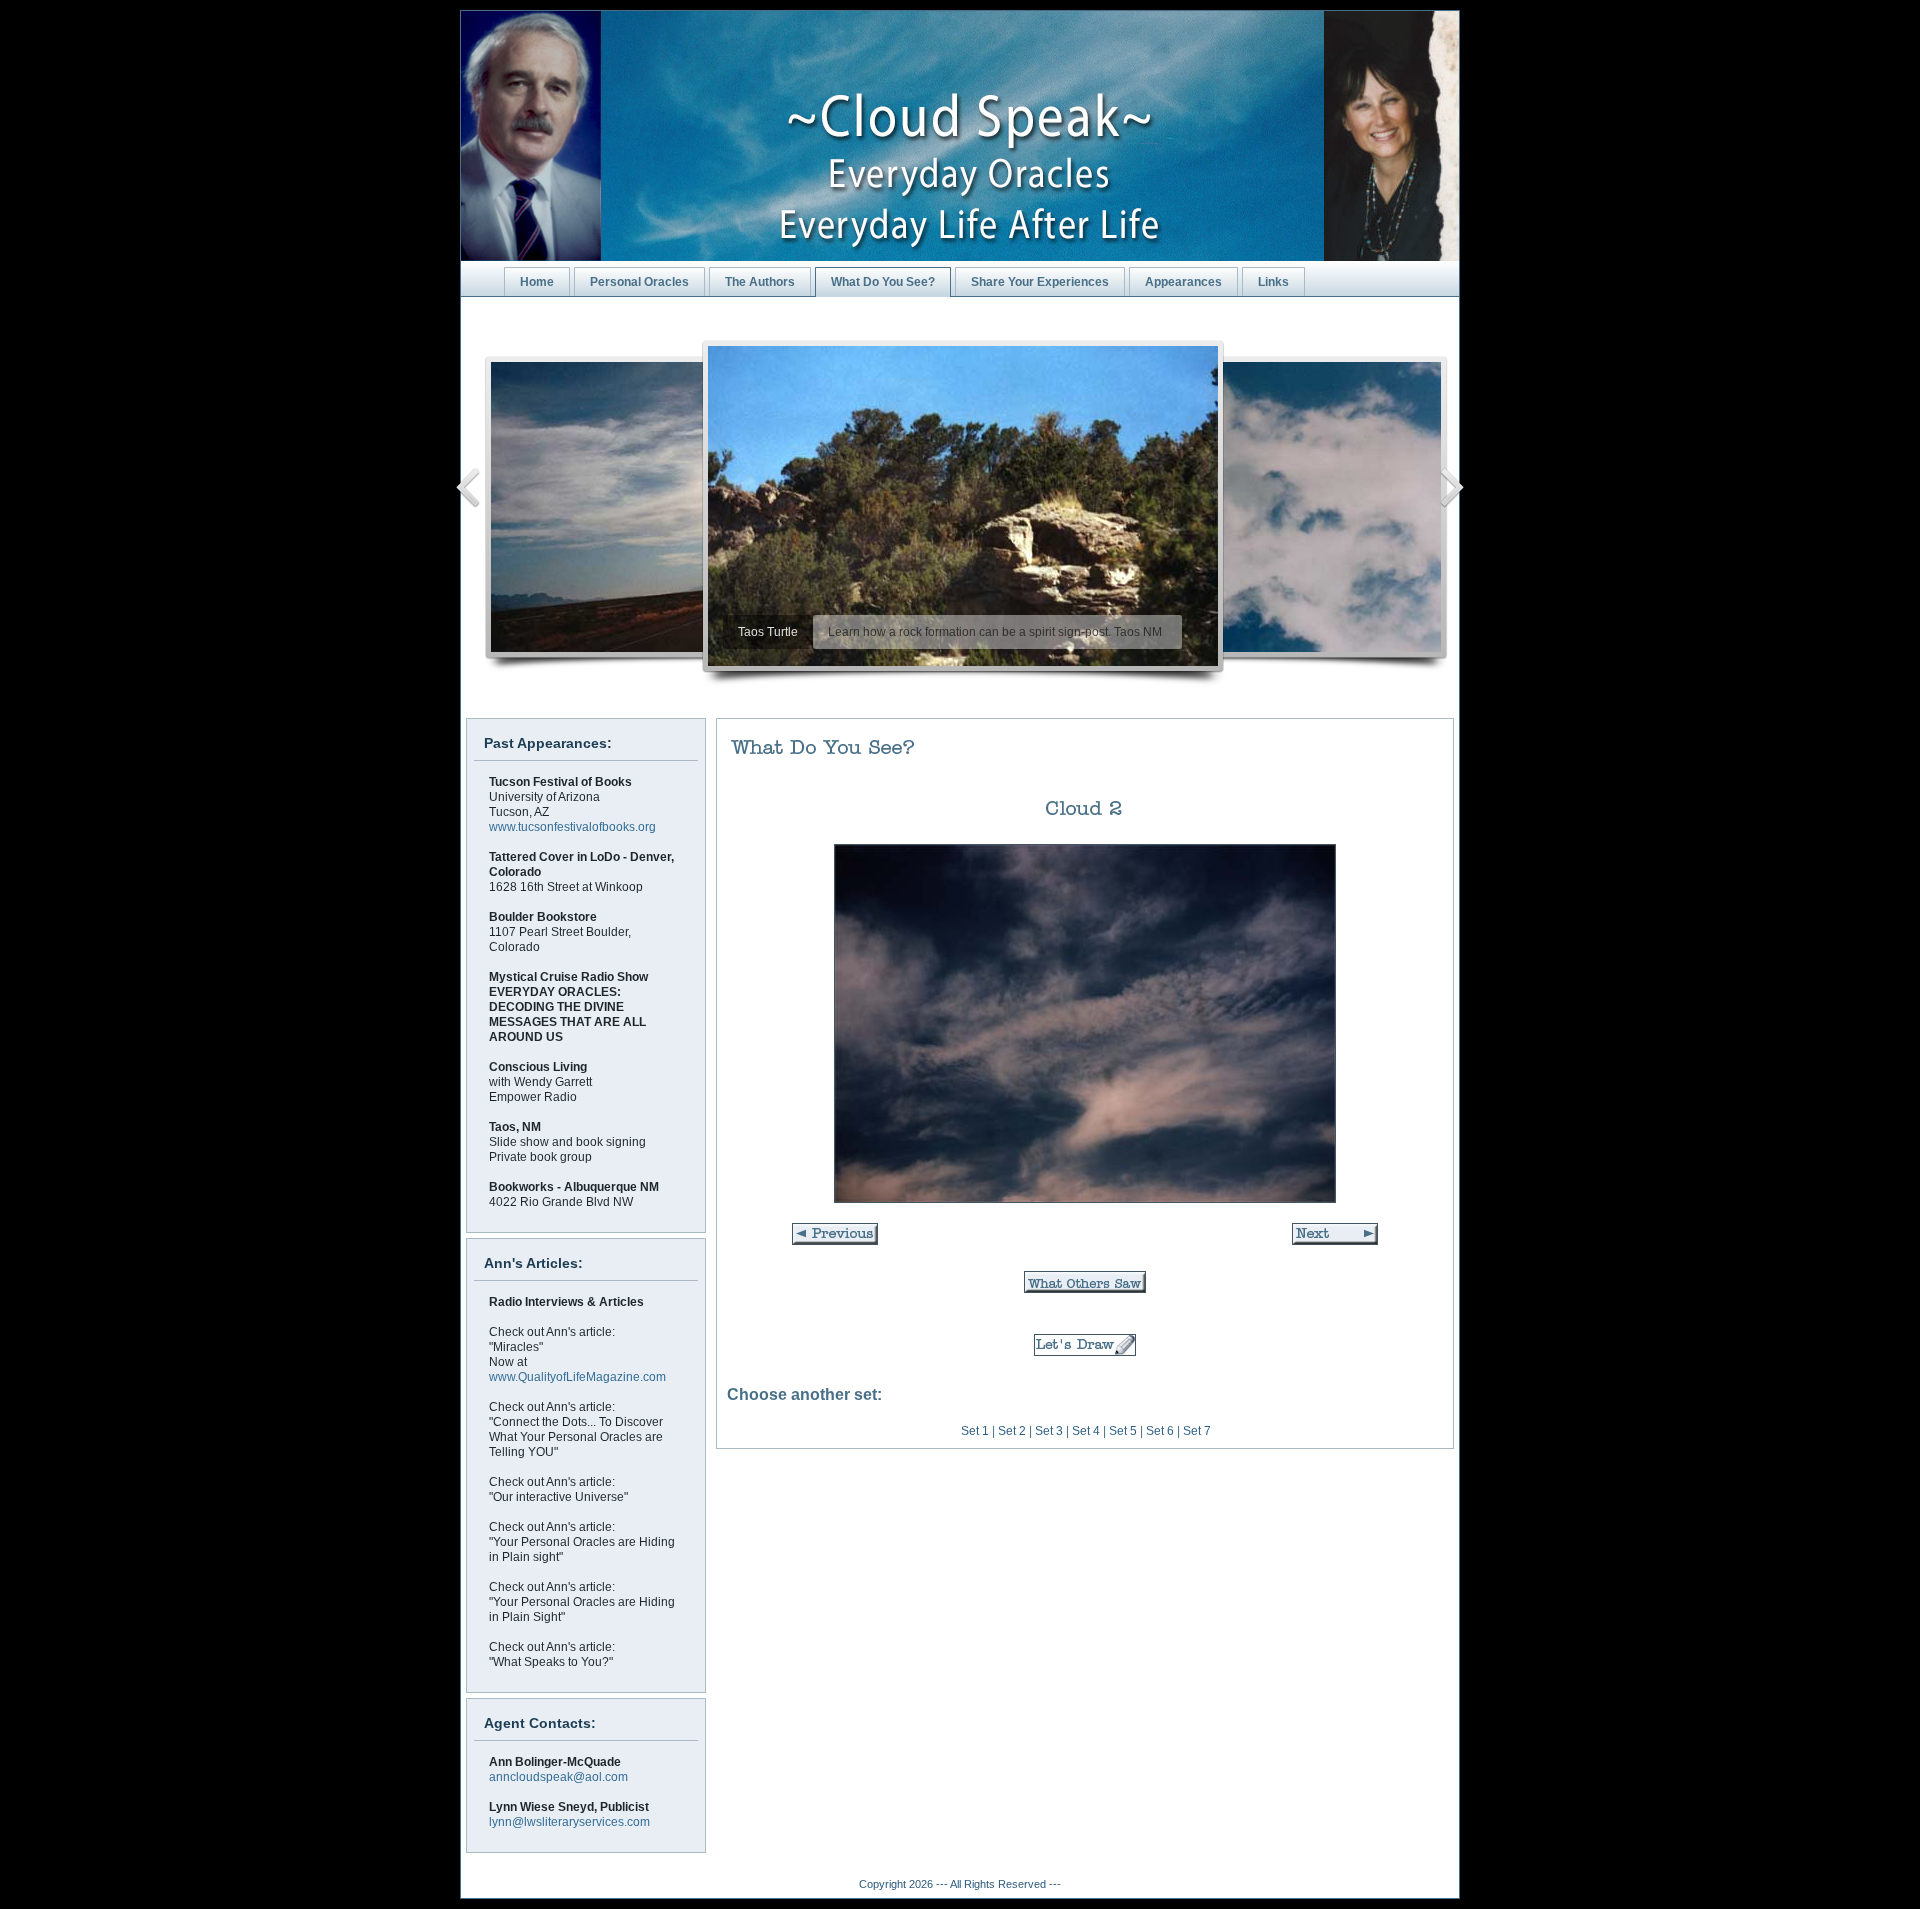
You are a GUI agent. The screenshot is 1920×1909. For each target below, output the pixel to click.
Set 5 (1123, 1431)
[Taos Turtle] (964, 506)
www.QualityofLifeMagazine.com (577, 1377)
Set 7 (1197, 1431)
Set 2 (1012, 1431)
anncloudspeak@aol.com (558, 1777)
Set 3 (1049, 1431)
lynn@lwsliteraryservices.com (569, 1822)
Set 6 (1160, 1431)
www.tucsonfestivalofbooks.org (572, 827)
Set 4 (1086, 1431)
